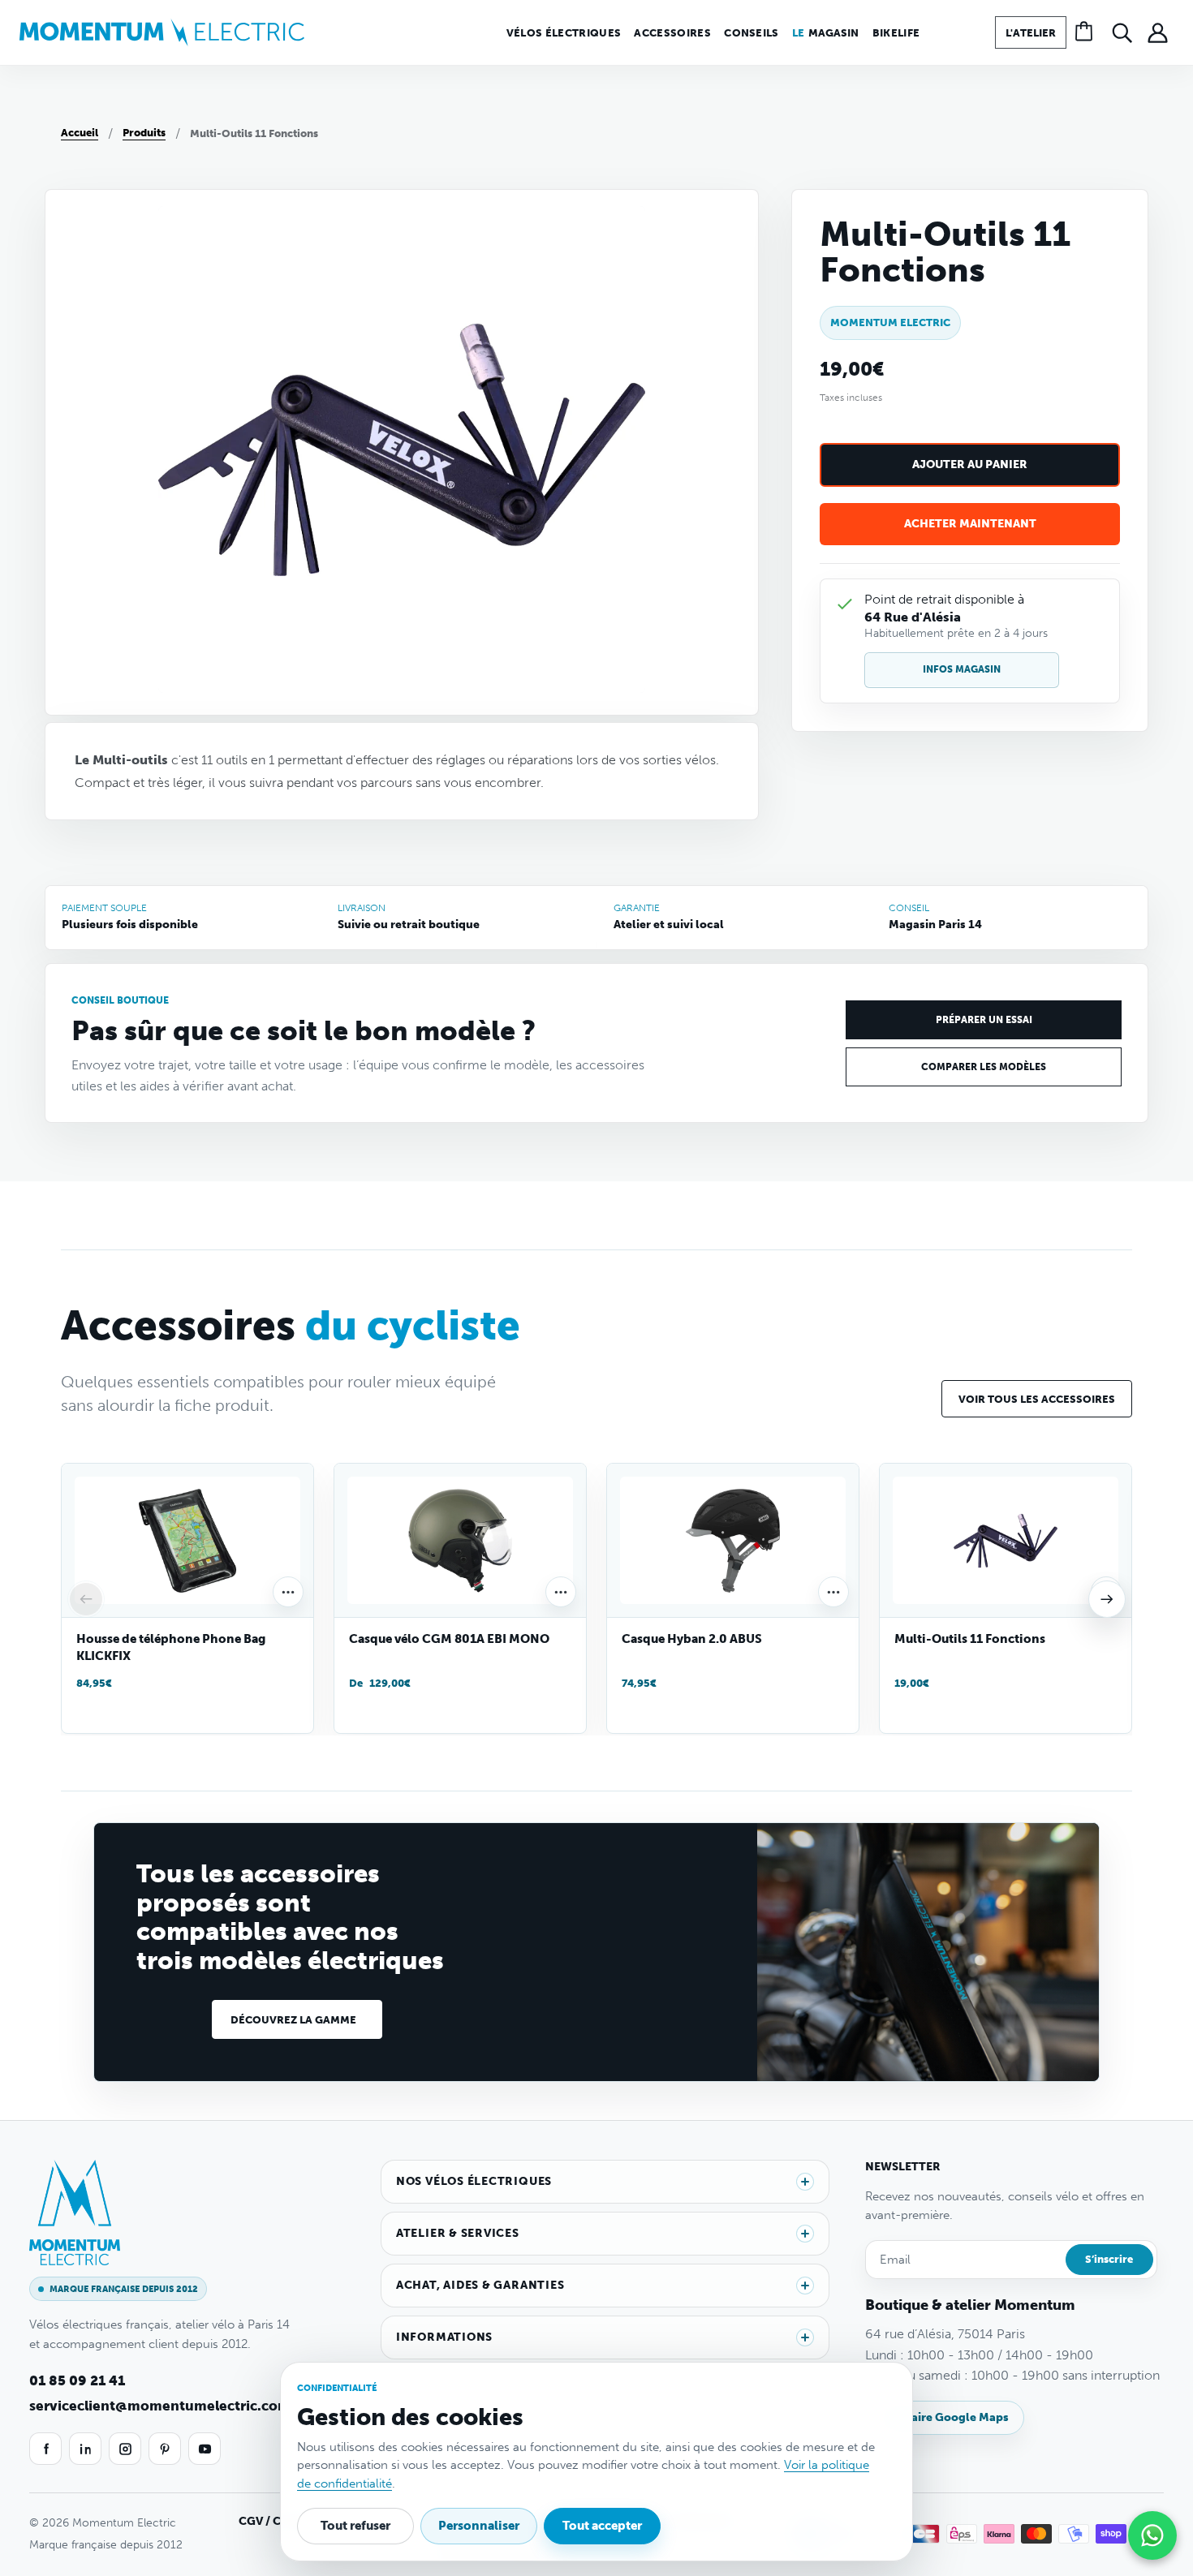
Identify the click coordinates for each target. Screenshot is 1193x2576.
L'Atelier (1031, 33)
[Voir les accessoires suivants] (1107, 1599)
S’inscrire (1109, 2259)
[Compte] (1157, 32)
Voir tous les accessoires (1037, 1399)
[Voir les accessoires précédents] (86, 1599)
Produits (144, 133)
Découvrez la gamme (293, 2020)
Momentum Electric (890, 323)
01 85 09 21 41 (77, 2380)
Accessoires (672, 33)
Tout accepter (602, 2526)
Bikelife (896, 33)
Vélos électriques (564, 33)
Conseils (752, 33)
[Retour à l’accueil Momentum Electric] (162, 32)
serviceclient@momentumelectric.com (160, 2406)
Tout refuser (355, 2526)
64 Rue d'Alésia (913, 617)
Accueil (80, 133)
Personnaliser (479, 2526)
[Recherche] (1122, 32)
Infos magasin (962, 669)
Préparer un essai (984, 1020)
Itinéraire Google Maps (945, 2417)
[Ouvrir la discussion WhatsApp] (1152, 2535)
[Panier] (1086, 32)
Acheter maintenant (970, 524)
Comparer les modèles (984, 1067)
